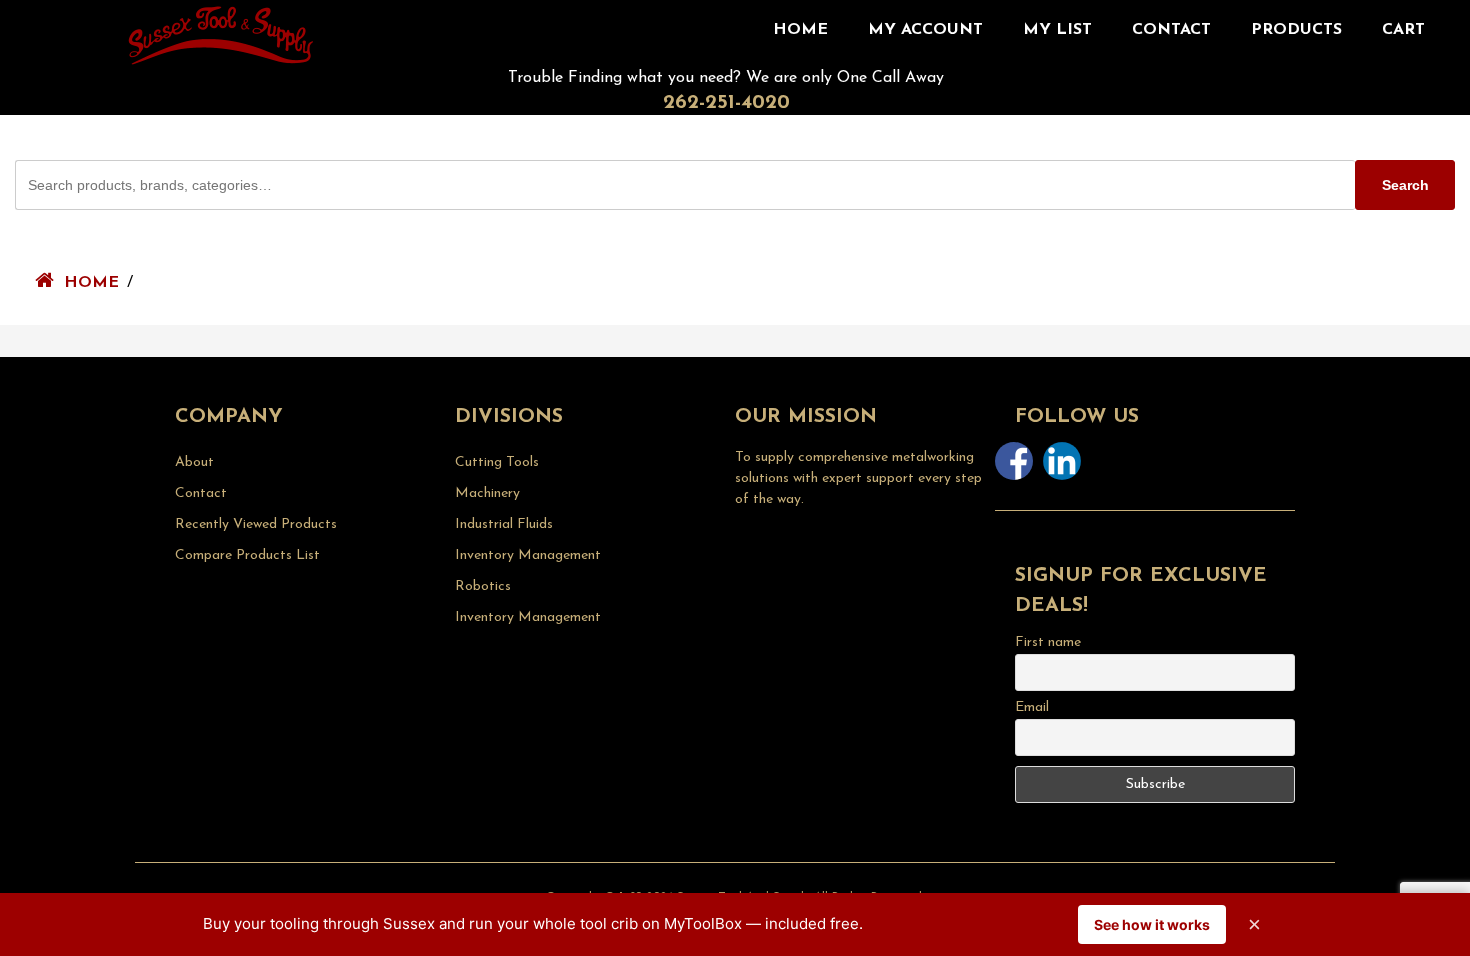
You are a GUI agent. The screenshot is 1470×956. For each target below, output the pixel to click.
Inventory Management (528, 555)
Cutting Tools (497, 462)
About (194, 462)
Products (1296, 30)
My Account (925, 30)
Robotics (483, 586)
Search (1405, 185)
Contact (1171, 30)
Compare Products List (247, 555)
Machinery (487, 493)
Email (1032, 707)
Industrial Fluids (504, 524)
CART (1403, 30)
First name (1048, 642)
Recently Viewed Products (256, 524)
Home (800, 30)
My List (1057, 30)
